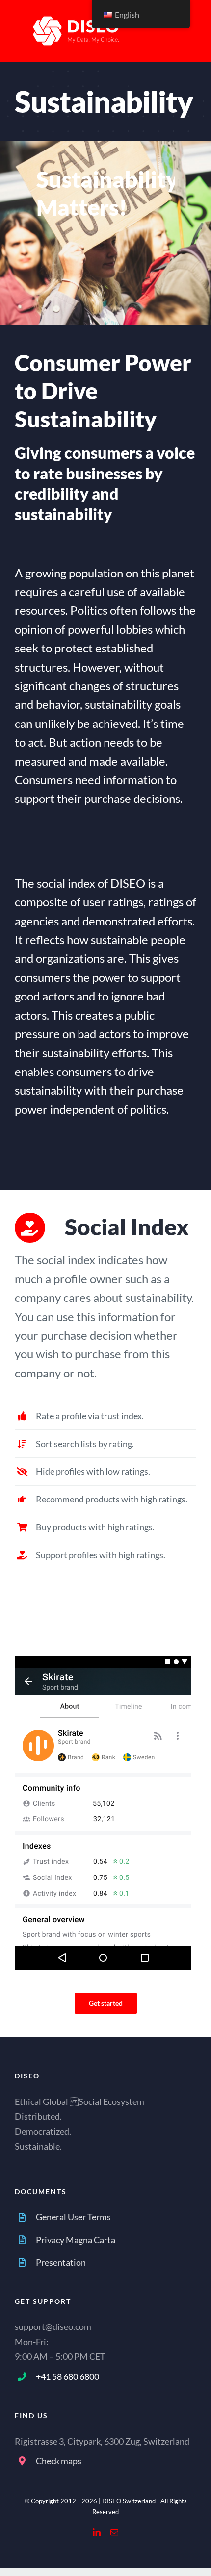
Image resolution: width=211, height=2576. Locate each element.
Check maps (59, 2461)
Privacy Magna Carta (76, 2240)
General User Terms (73, 2217)
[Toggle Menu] (191, 31)
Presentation (61, 2262)
